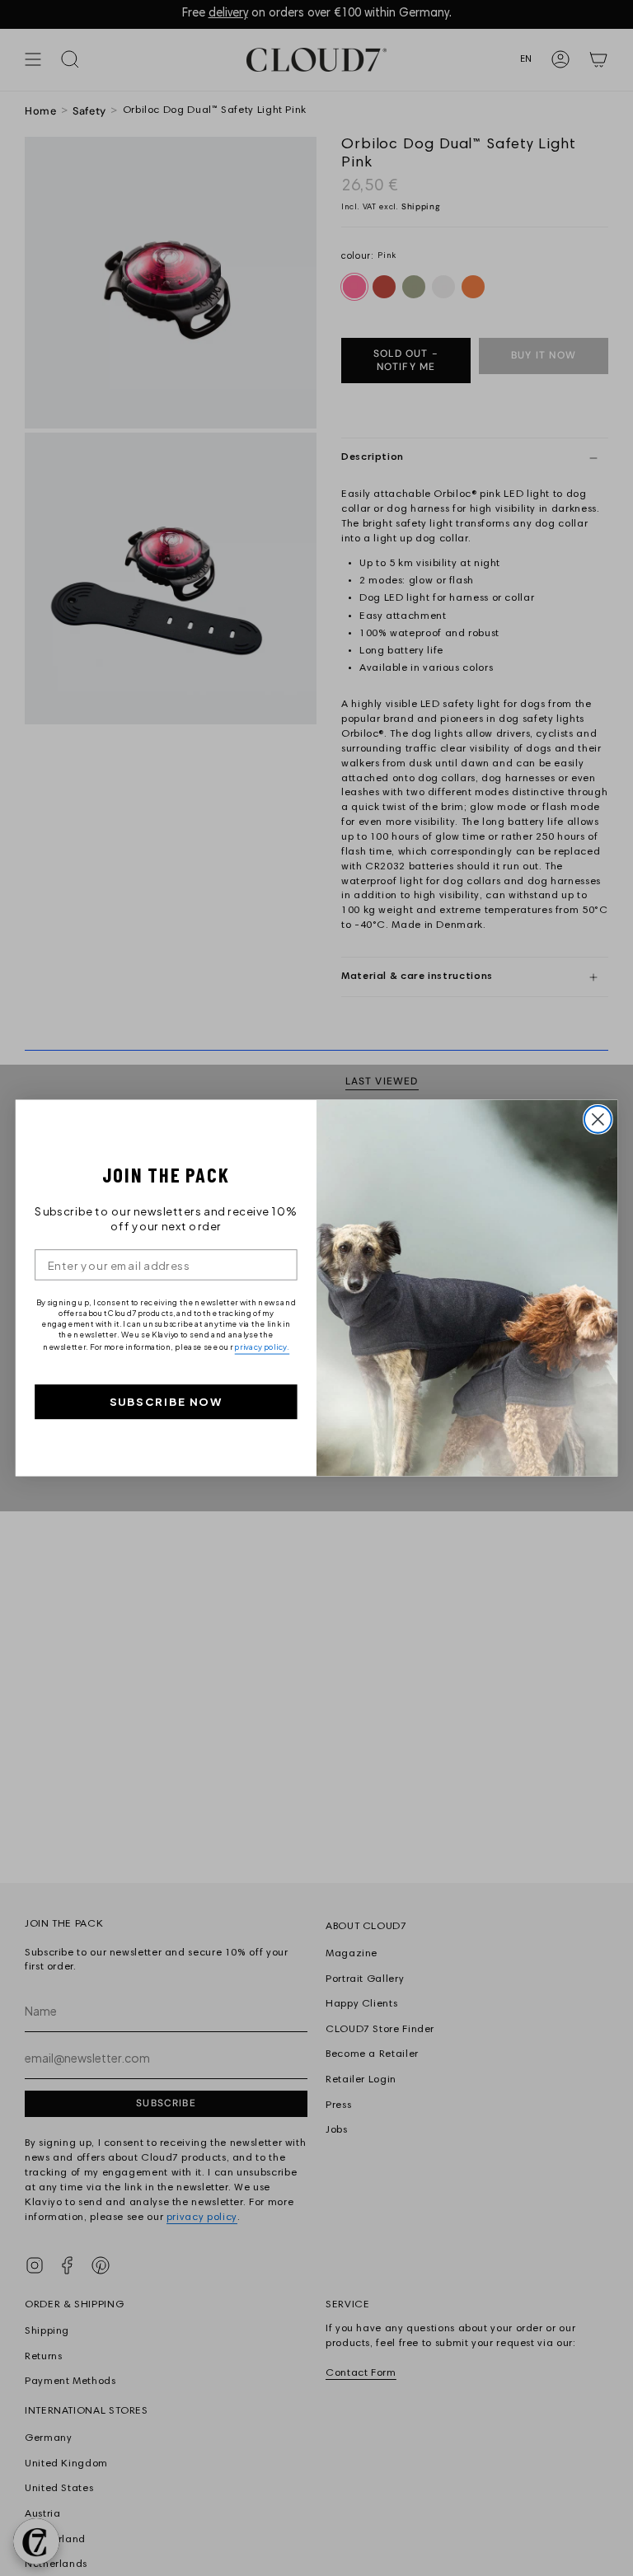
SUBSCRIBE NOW (166, 1402)
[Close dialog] (598, 1119)
